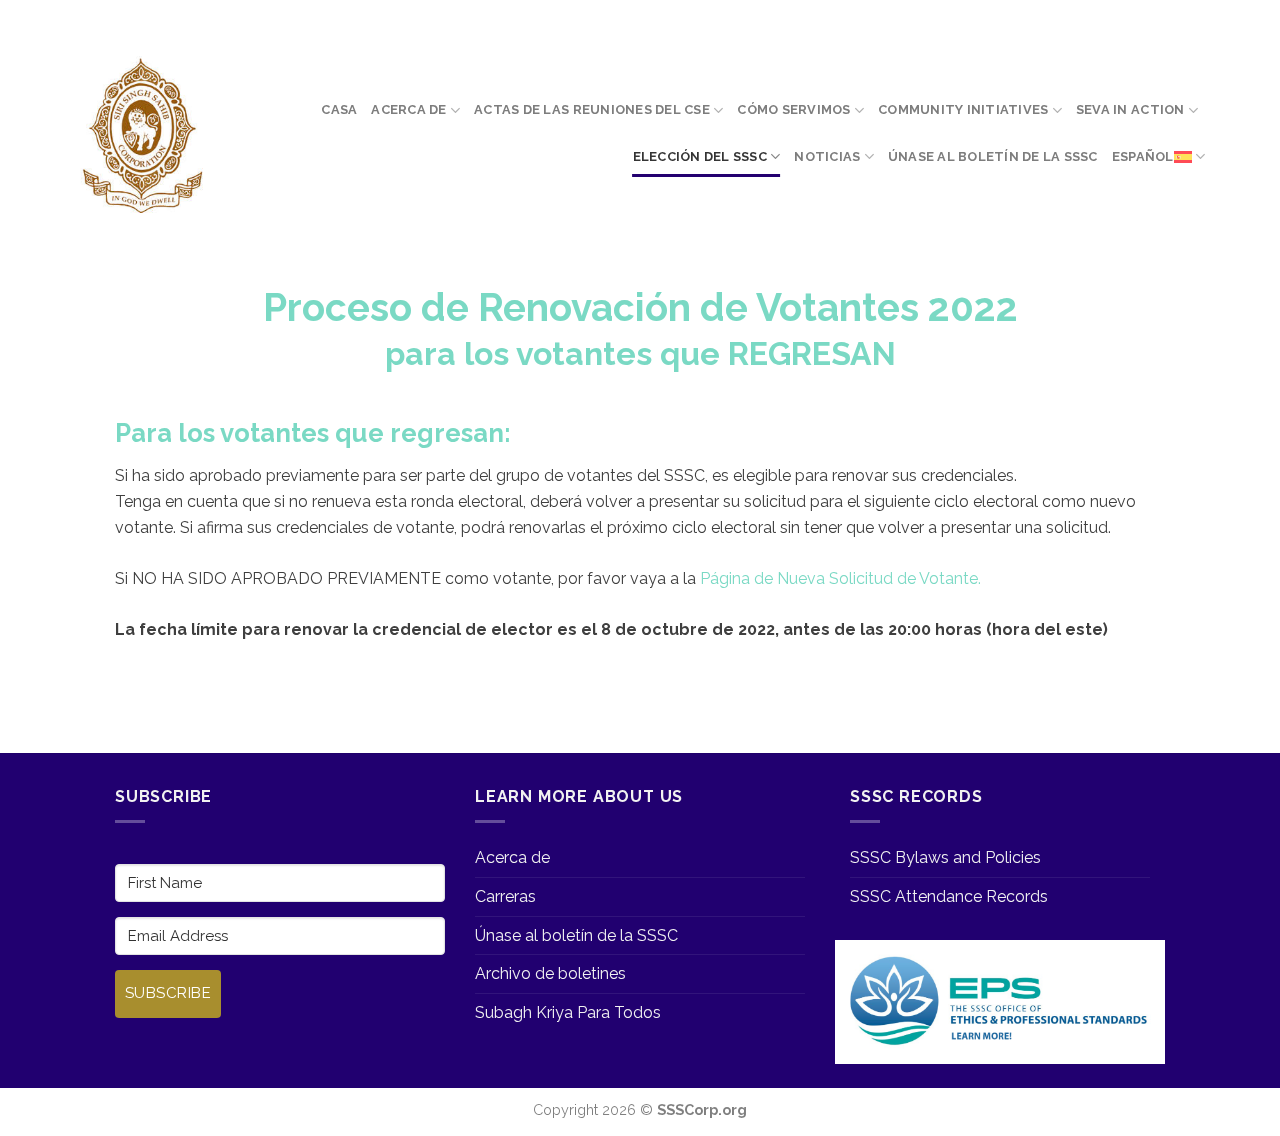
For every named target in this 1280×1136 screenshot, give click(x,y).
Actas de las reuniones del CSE (592, 109)
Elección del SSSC (700, 156)
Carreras (505, 896)
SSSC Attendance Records (949, 896)
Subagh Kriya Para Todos (568, 1012)
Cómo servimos (793, 109)
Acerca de (408, 109)
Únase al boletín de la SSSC (993, 156)
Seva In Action (1130, 109)
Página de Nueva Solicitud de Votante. (840, 578)
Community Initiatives (963, 109)
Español (1143, 156)
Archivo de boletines (550, 973)
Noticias (827, 156)
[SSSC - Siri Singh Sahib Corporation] (141, 136)
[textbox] (640, 329)
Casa (339, 109)
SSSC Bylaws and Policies (945, 857)
